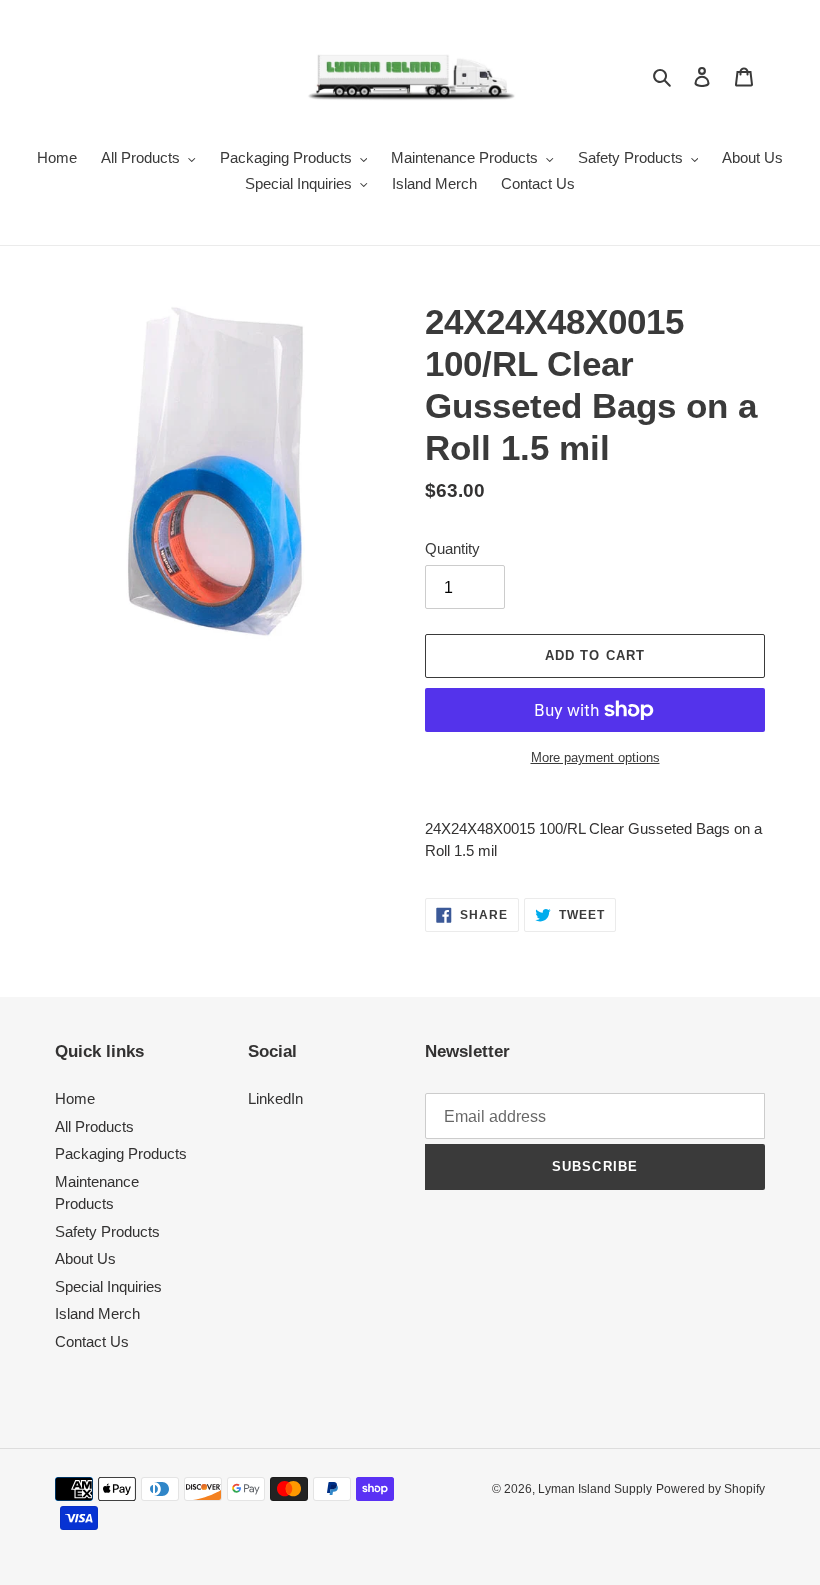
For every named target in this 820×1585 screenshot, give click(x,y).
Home (75, 1098)
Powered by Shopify (710, 1489)
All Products (94, 1126)
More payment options (595, 757)
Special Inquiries (108, 1286)
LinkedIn (275, 1098)
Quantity (452, 548)
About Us (85, 1258)
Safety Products (107, 1231)
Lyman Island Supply (595, 1489)
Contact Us (92, 1341)
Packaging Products (121, 1153)
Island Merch (97, 1313)
